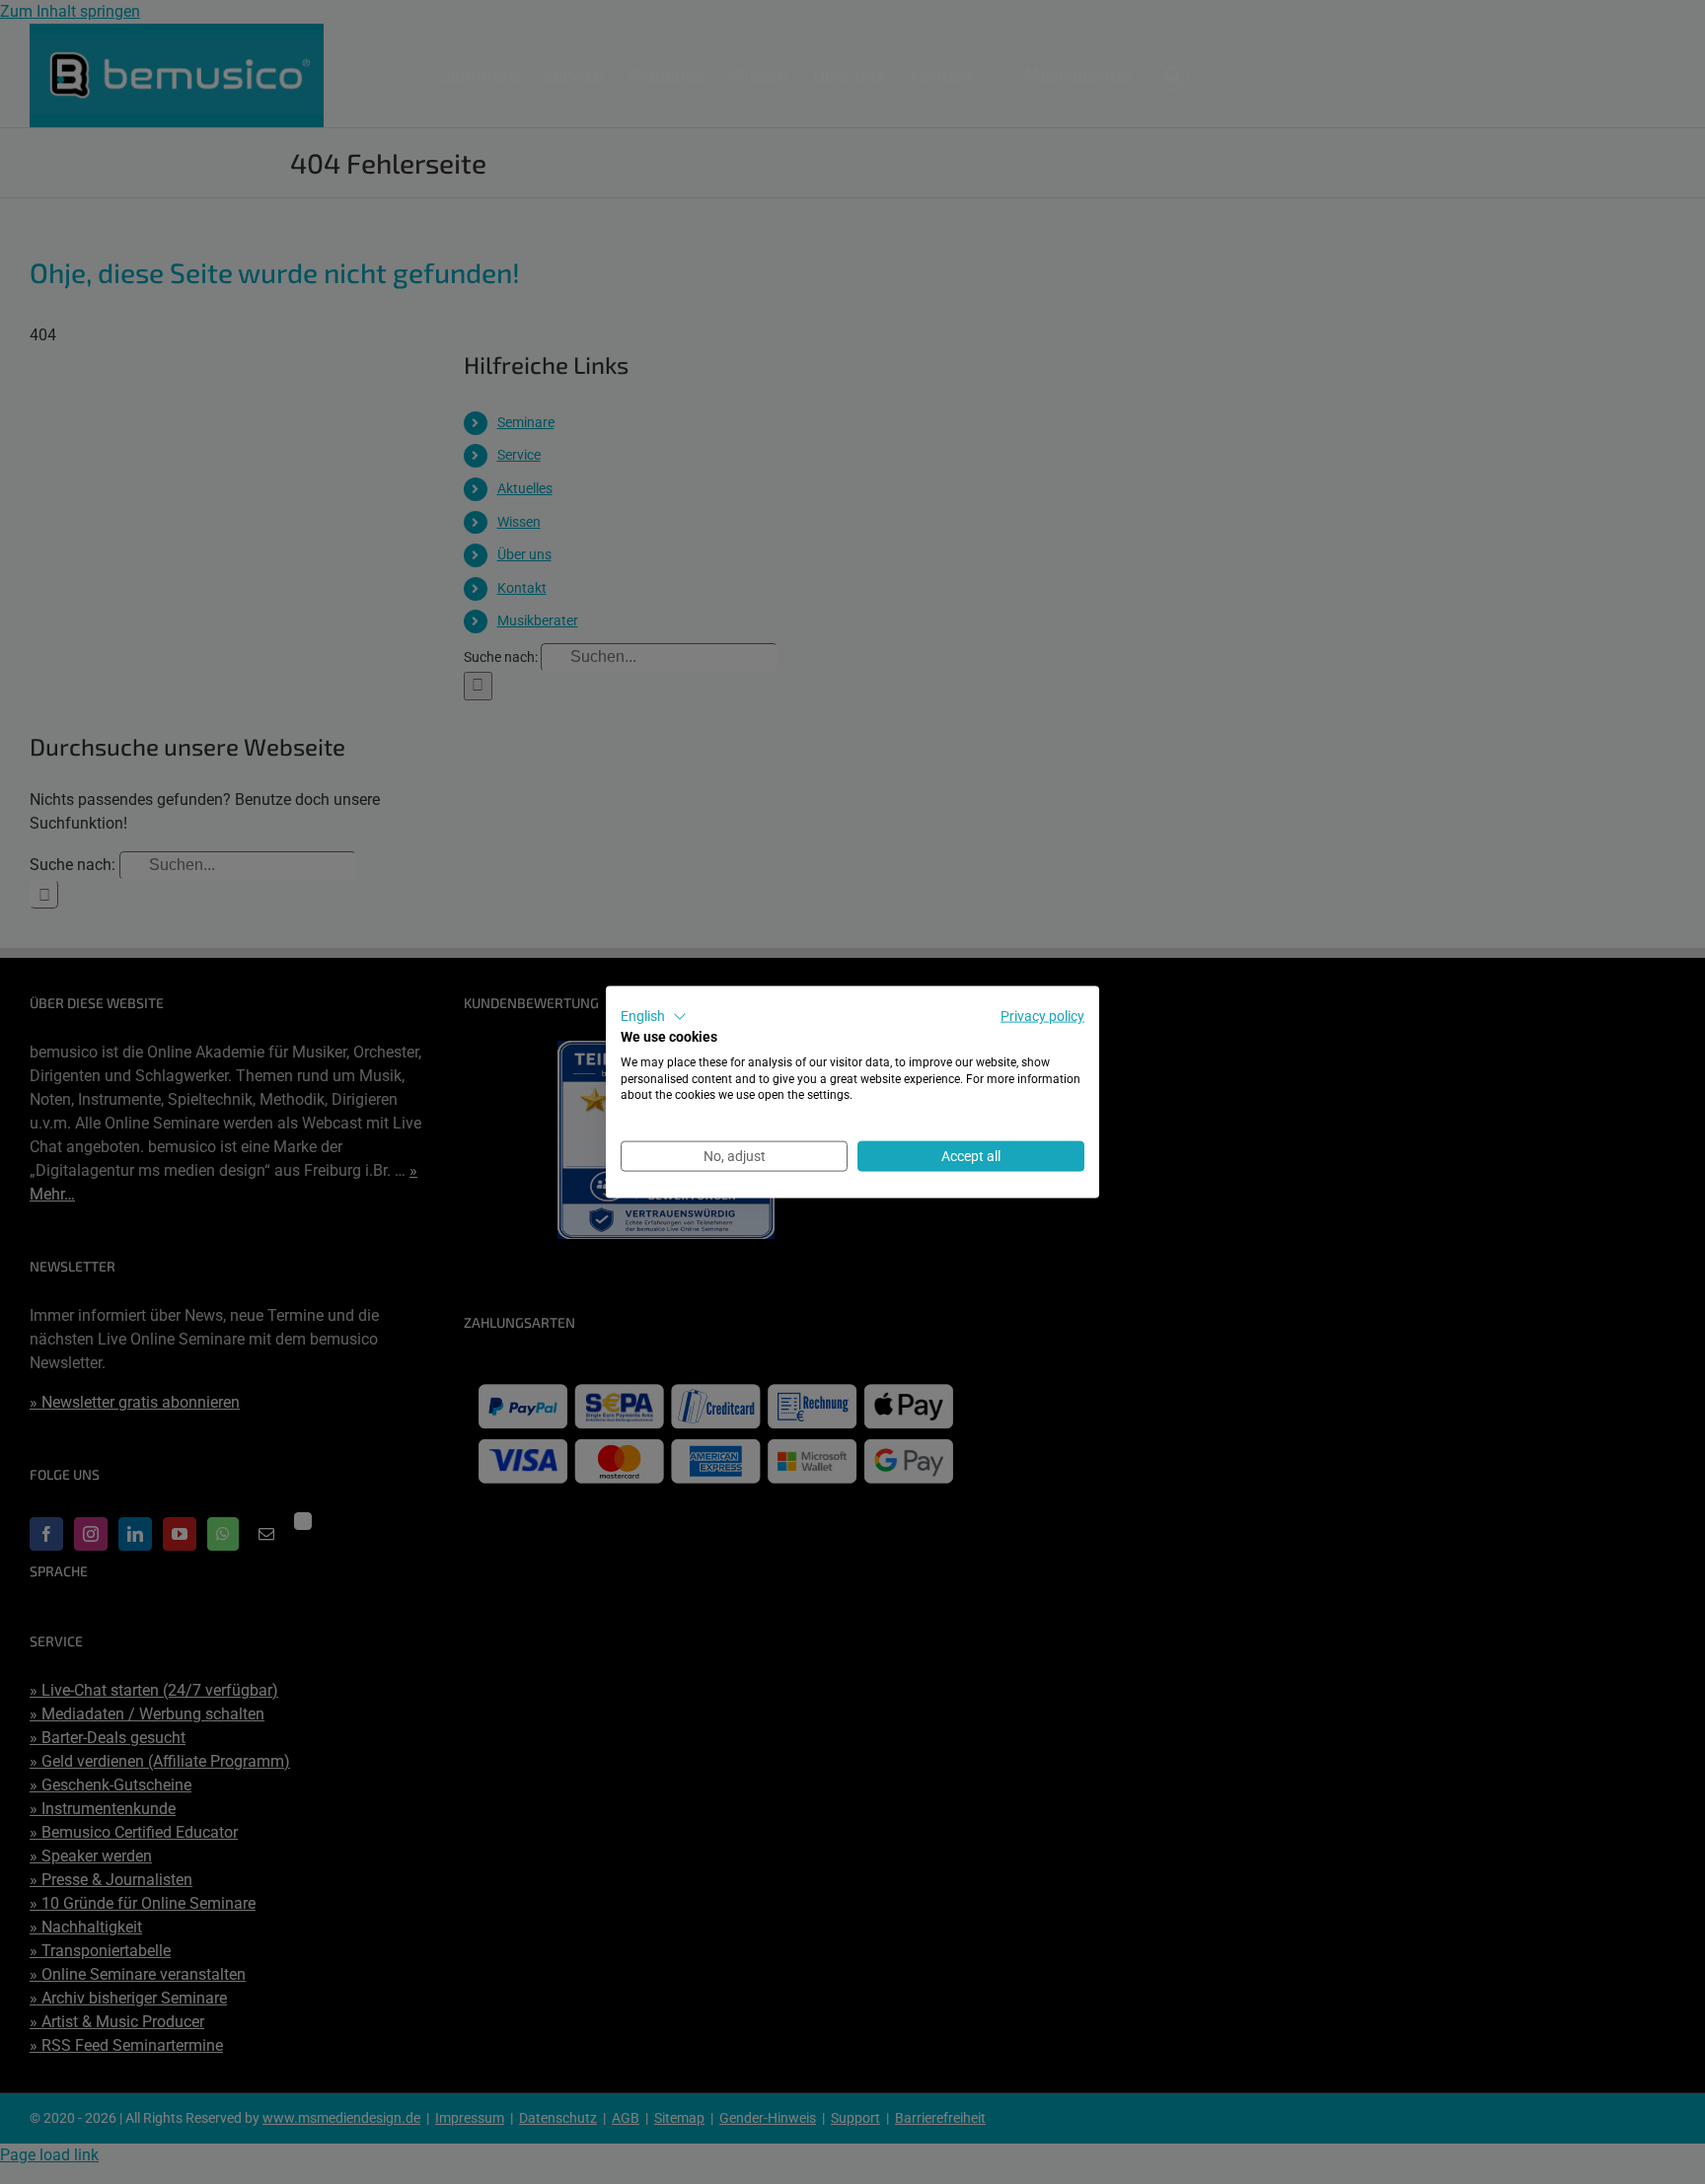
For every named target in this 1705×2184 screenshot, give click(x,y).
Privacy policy (1042, 1016)
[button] (654, 1017)
